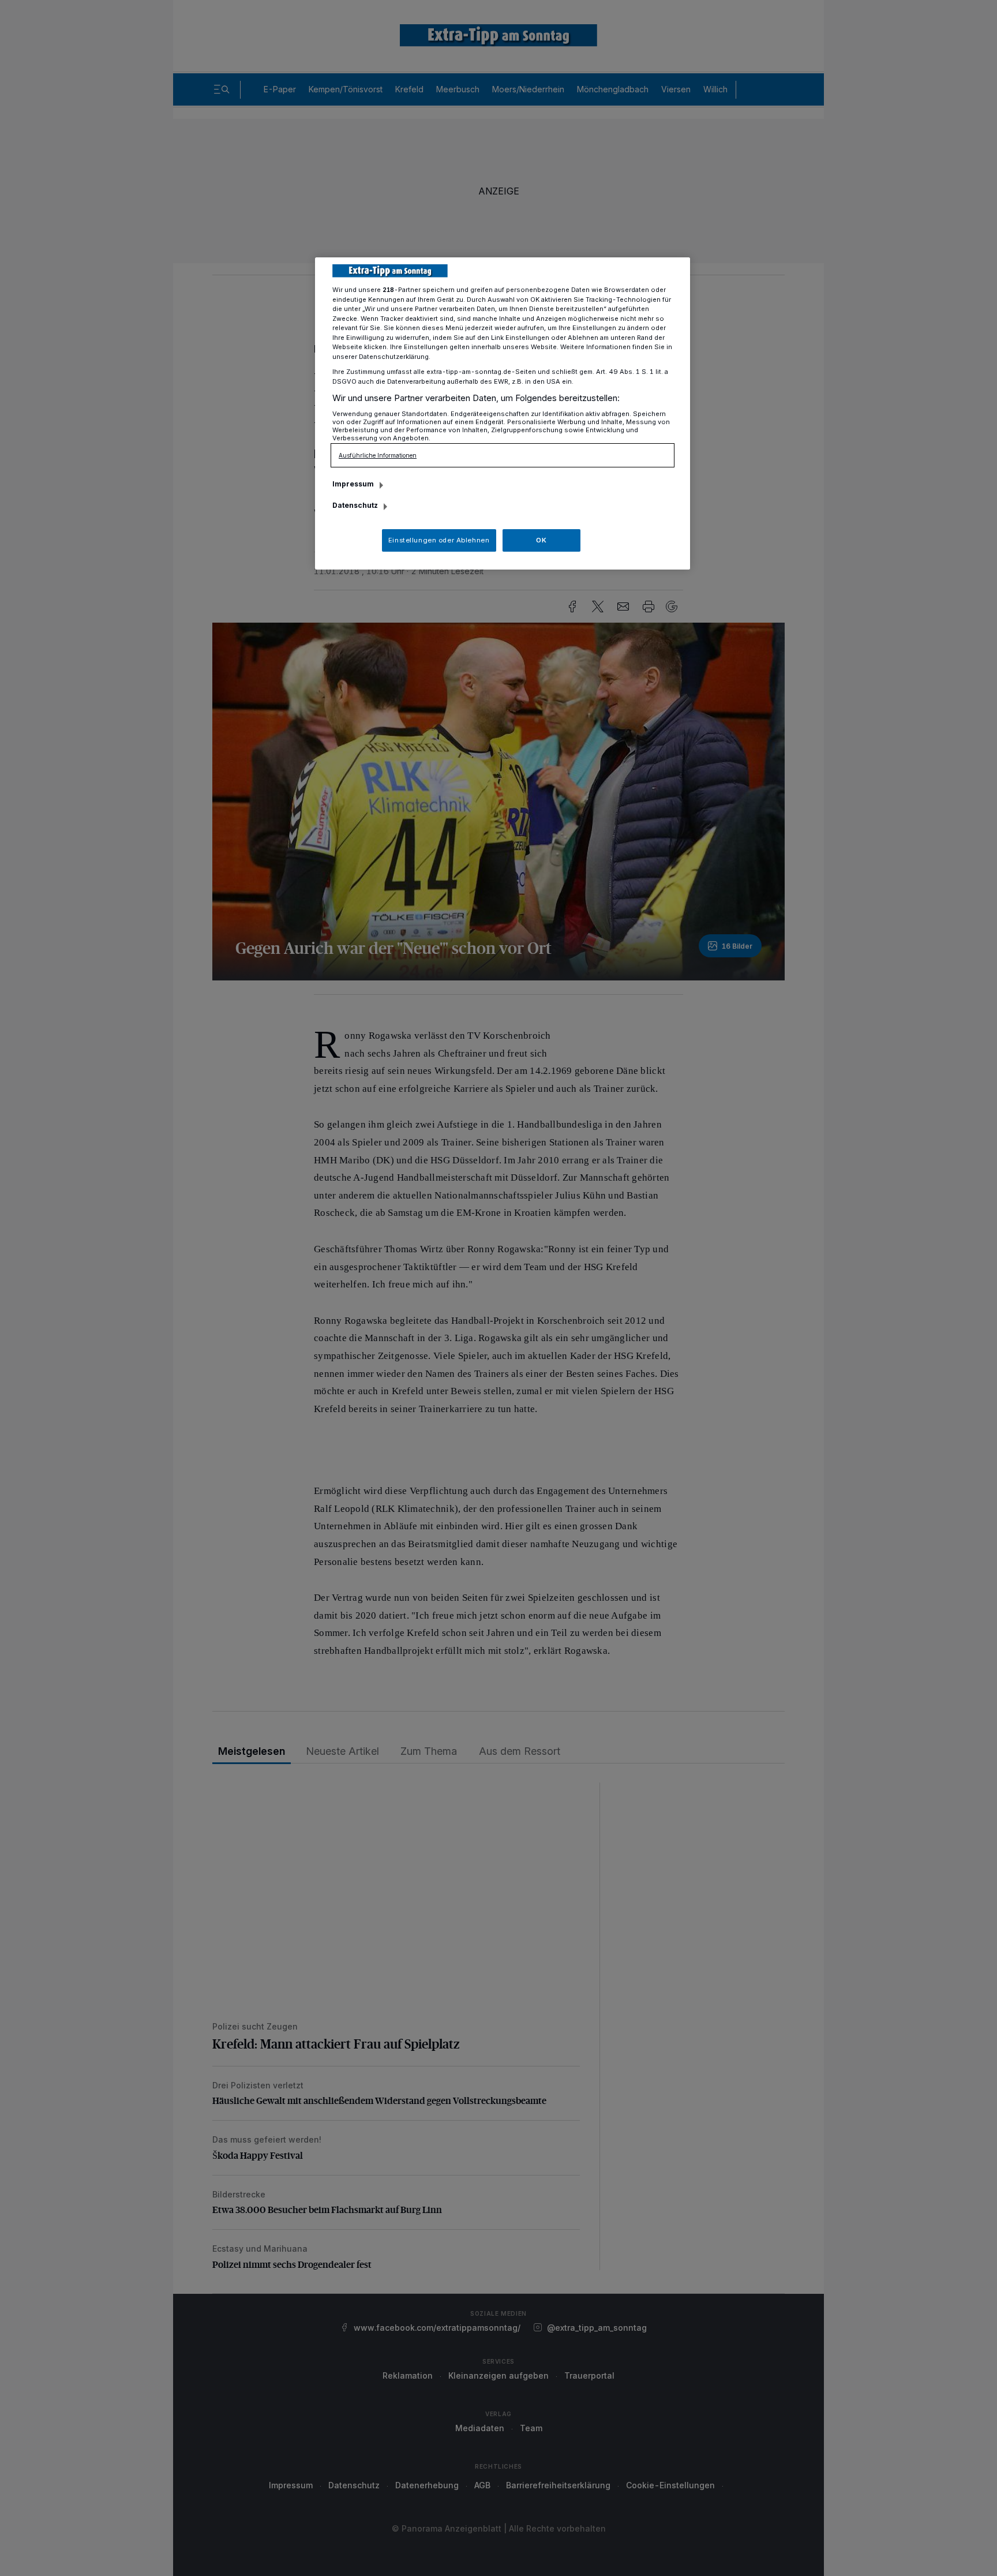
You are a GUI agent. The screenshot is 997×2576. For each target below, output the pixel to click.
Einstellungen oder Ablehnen (439, 540)
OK (541, 540)
